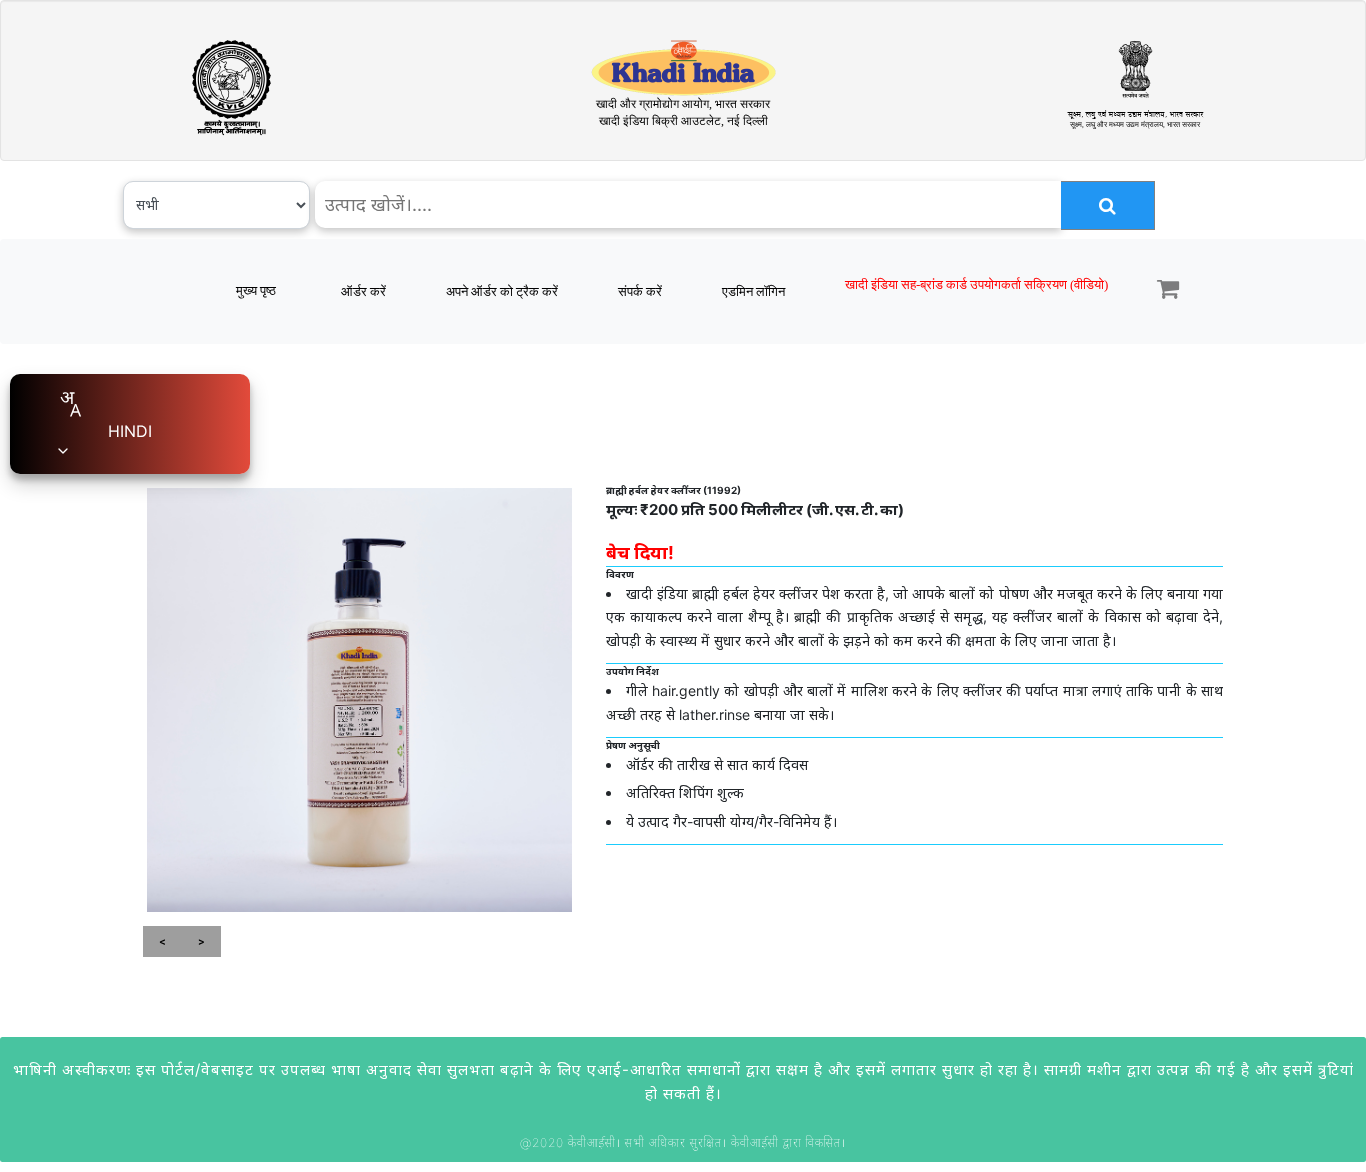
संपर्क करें (640, 291)
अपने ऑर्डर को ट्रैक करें (502, 291)
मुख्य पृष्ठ (256, 290)
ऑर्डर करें (363, 291)
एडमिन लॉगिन (753, 291)
